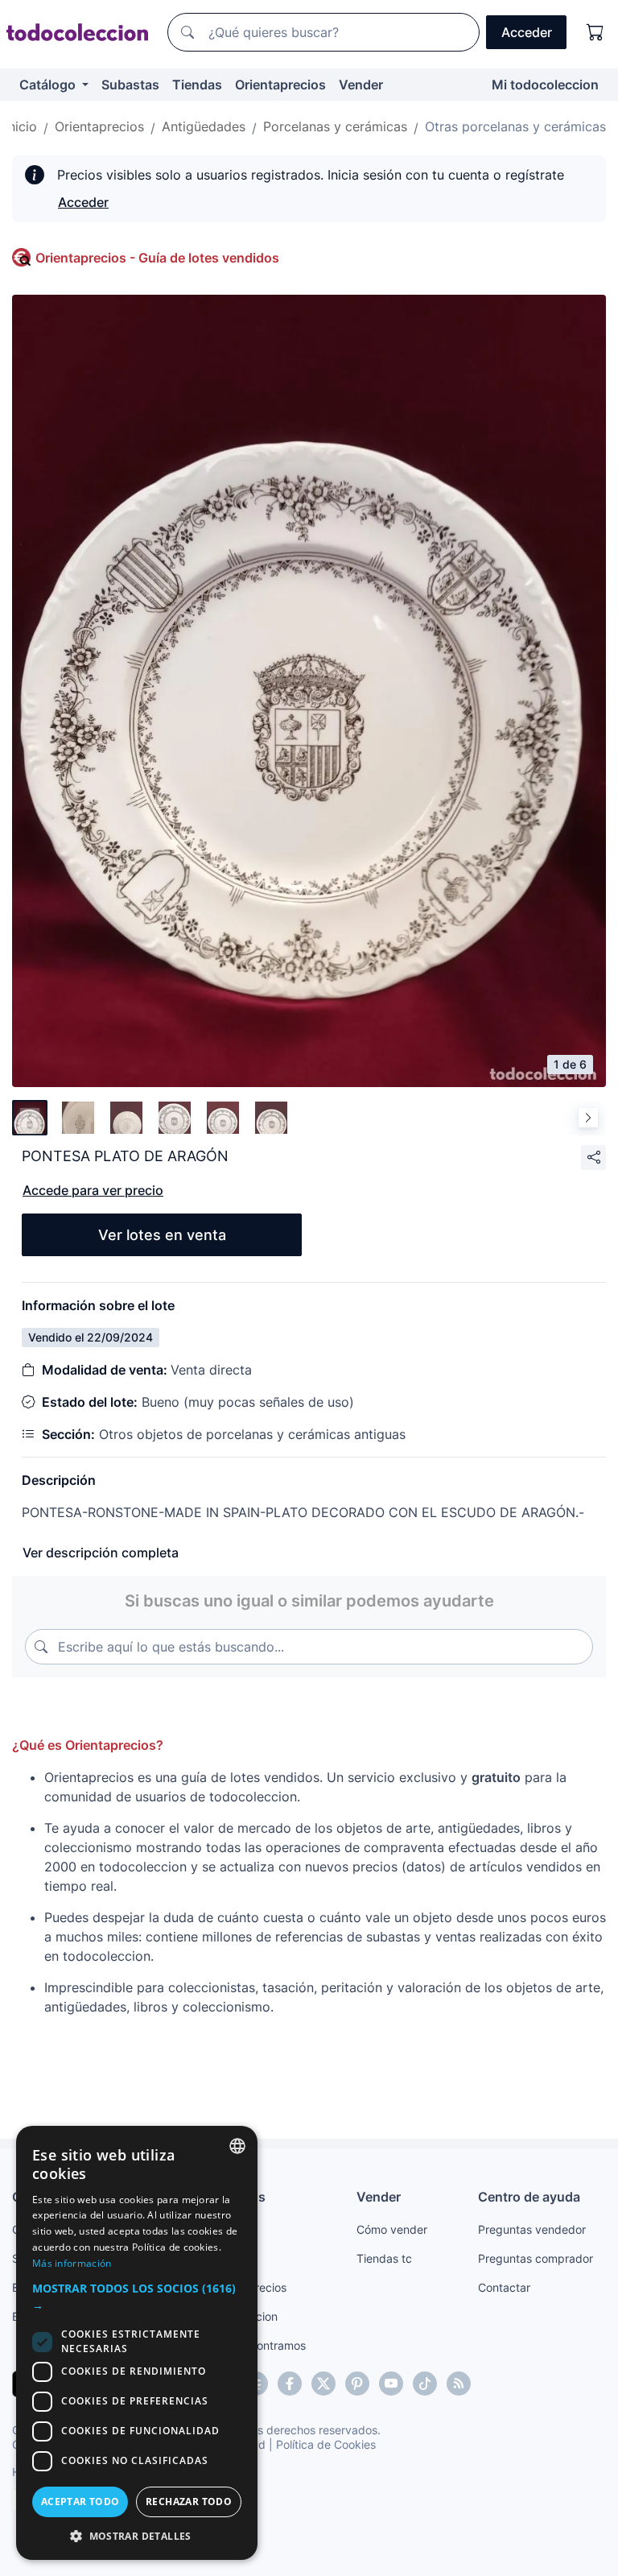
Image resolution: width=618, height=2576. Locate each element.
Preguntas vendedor (532, 2229)
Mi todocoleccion (545, 85)
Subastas (130, 85)
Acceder (83, 202)
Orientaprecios (280, 85)
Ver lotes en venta (162, 1235)
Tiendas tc (384, 2258)
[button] (137, 2297)
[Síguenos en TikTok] (425, 2384)
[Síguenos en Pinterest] (357, 2384)
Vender (361, 85)
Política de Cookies (326, 2444)
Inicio (21, 126)
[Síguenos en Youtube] (391, 2384)
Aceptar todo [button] (80, 2502)
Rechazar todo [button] (189, 2502)
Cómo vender (392, 2229)
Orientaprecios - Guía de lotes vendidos (157, 258)
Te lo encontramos (257, 2345)
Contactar (504, 2287)
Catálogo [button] (49, 85)
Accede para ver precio (93, 1190)
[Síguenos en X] (323, 2384)
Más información (72, 2263)
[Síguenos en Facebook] (290, 2384)
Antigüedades (204, 126)
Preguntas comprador (536, 2258)
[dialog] (137, 2343)
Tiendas (197, 85)
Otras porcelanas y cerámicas (515, 126)
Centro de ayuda (529, 2197)
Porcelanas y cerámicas (335, 126)
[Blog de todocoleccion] (459, 2384)
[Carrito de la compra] (595, 32)
